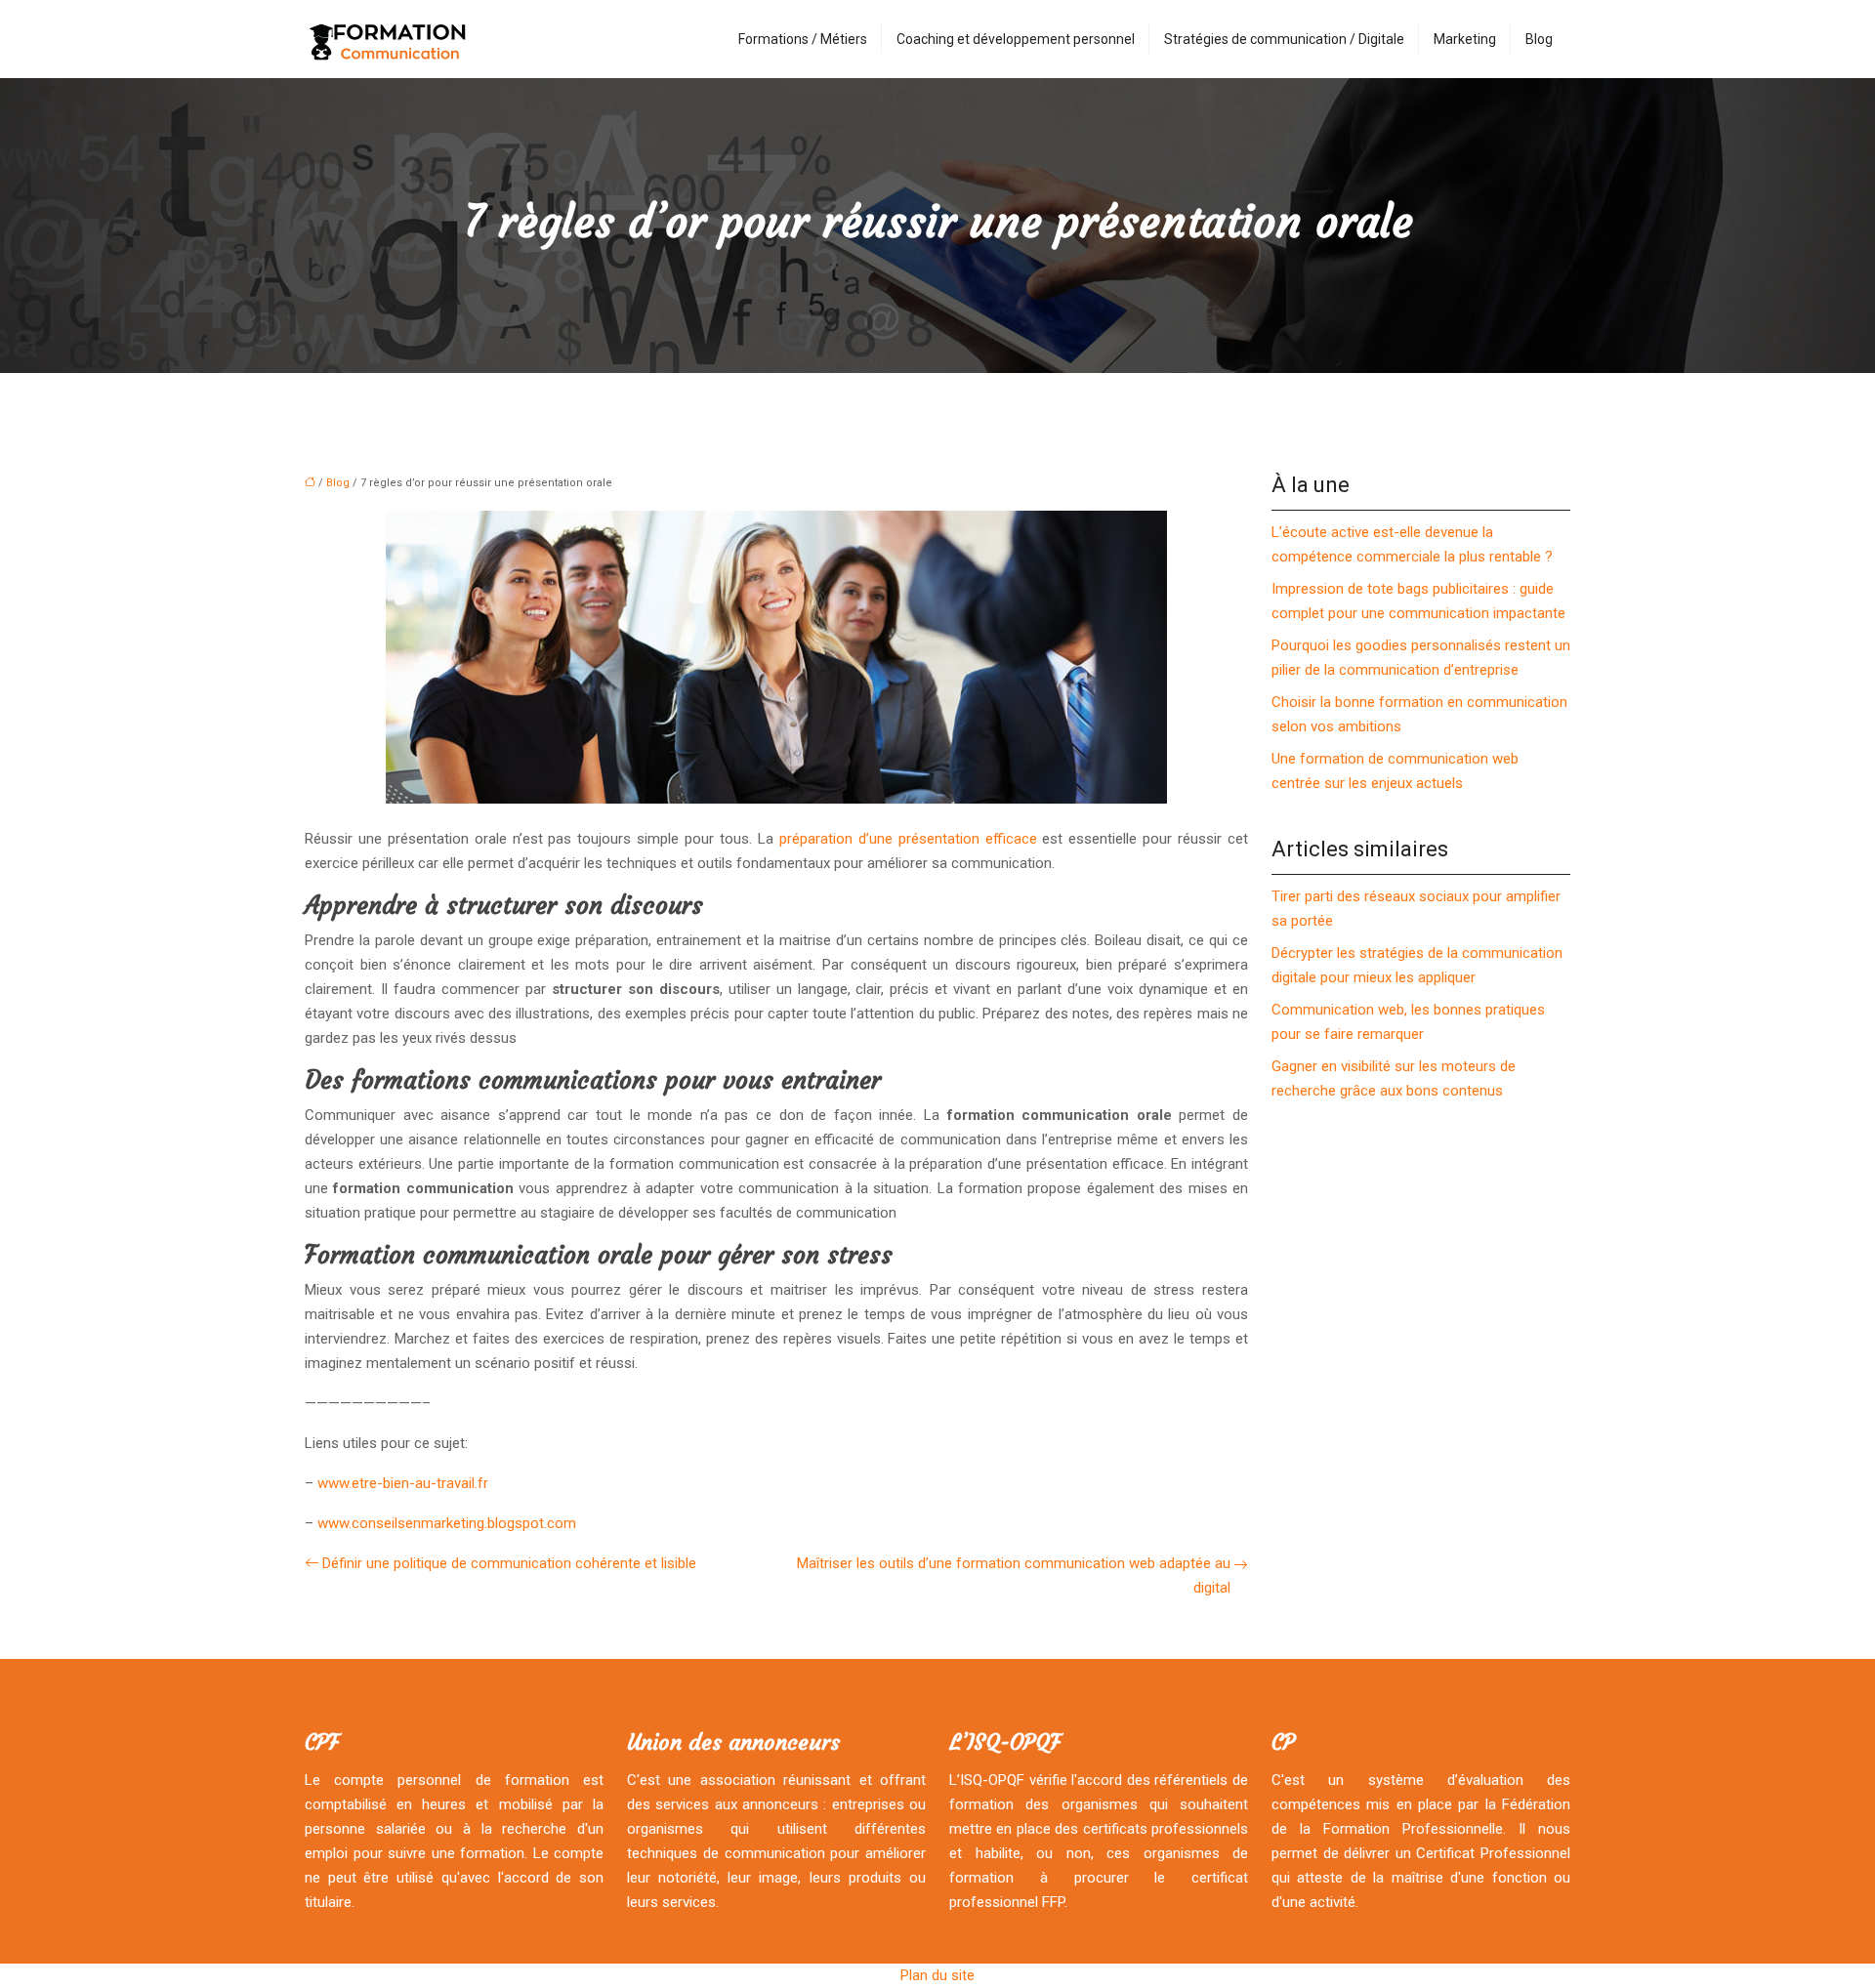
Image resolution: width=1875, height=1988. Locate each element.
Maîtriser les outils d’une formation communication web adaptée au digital (1014, 1575)
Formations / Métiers (803, 39)
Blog (1539, 39)
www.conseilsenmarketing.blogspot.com (447, 1523)
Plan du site (937, 1975)
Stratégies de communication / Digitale (1284, 39)
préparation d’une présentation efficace (908, 839)
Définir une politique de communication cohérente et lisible (509, 1563)
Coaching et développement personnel (1016, 39)
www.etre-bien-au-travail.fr (403, 1483)
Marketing (1465, 39)
